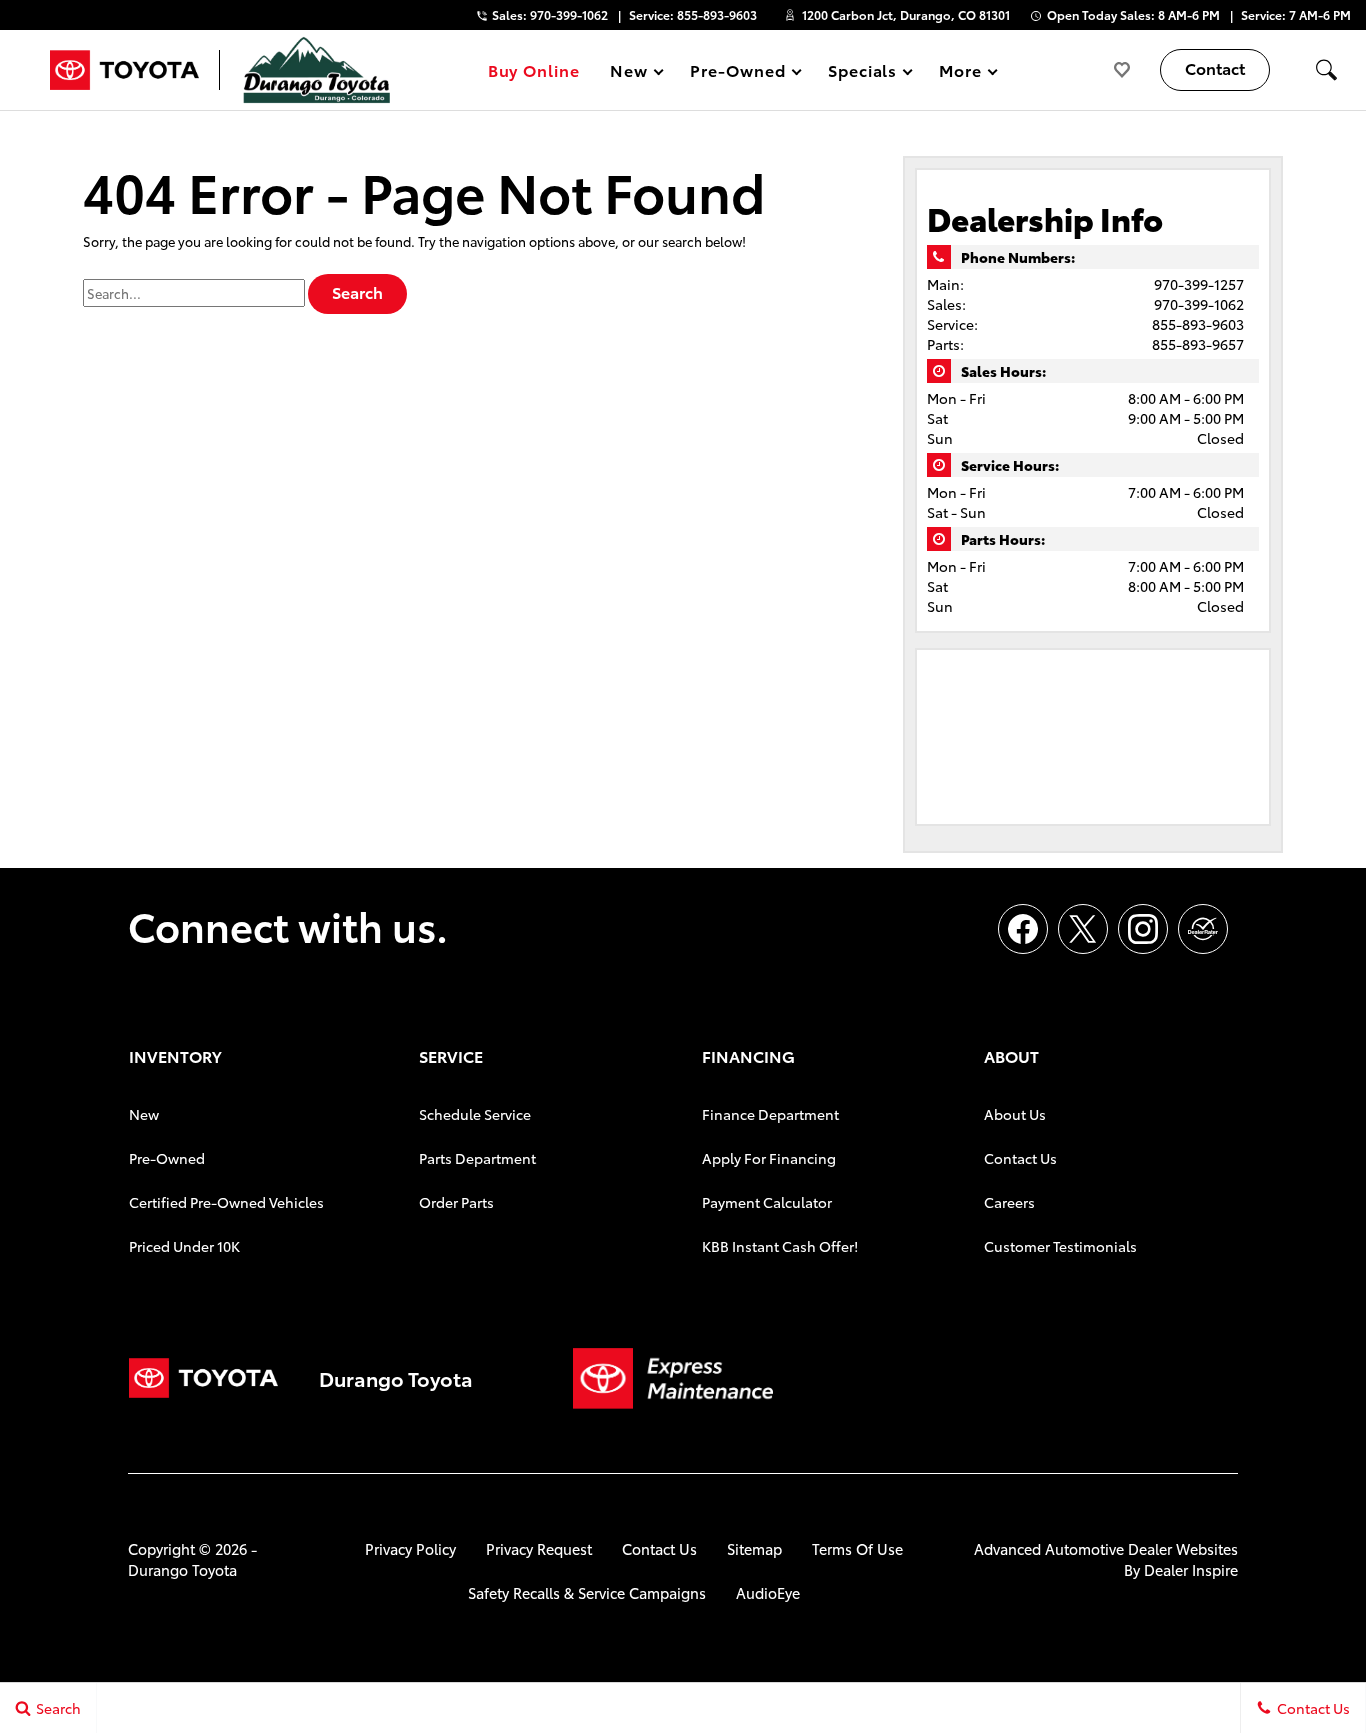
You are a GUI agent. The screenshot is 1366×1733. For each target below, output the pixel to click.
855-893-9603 (1198, 324)
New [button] (632, 73)
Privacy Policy (410, 1548)
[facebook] (1023, 929)
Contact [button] (1215, 67)
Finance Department (770, 1114)
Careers (1009, 1202)
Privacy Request (539, 1548)
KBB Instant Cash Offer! (780, 1246)
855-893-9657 (1198, 344)
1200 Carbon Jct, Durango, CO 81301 (906, 14)
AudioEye (768, 1592)
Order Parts (456, 1202)
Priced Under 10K (184, 1246)
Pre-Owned (167, 1158)
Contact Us (1020, 1158)
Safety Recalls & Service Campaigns (587, 1592)
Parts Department (477, 1158)
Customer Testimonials (1060, 1246)
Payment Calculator (767, 1202)
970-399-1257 (1199, 284)
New (144, 1114)
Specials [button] (862, 73)
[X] (1083, 929)
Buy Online (534, 69)
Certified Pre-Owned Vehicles (226, 1202)
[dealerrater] (1203, 929)
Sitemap (754, 1548)
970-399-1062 (1199, 304)
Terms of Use (857, 1548)
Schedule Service (475, 1114)
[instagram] (1143, 929)
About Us (1015, 1114)
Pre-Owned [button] (737, 73)
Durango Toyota (182, 1569)
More (961, 73)
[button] (1326, 70)
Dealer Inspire (1191, 1569)
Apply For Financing (769, 1158)
